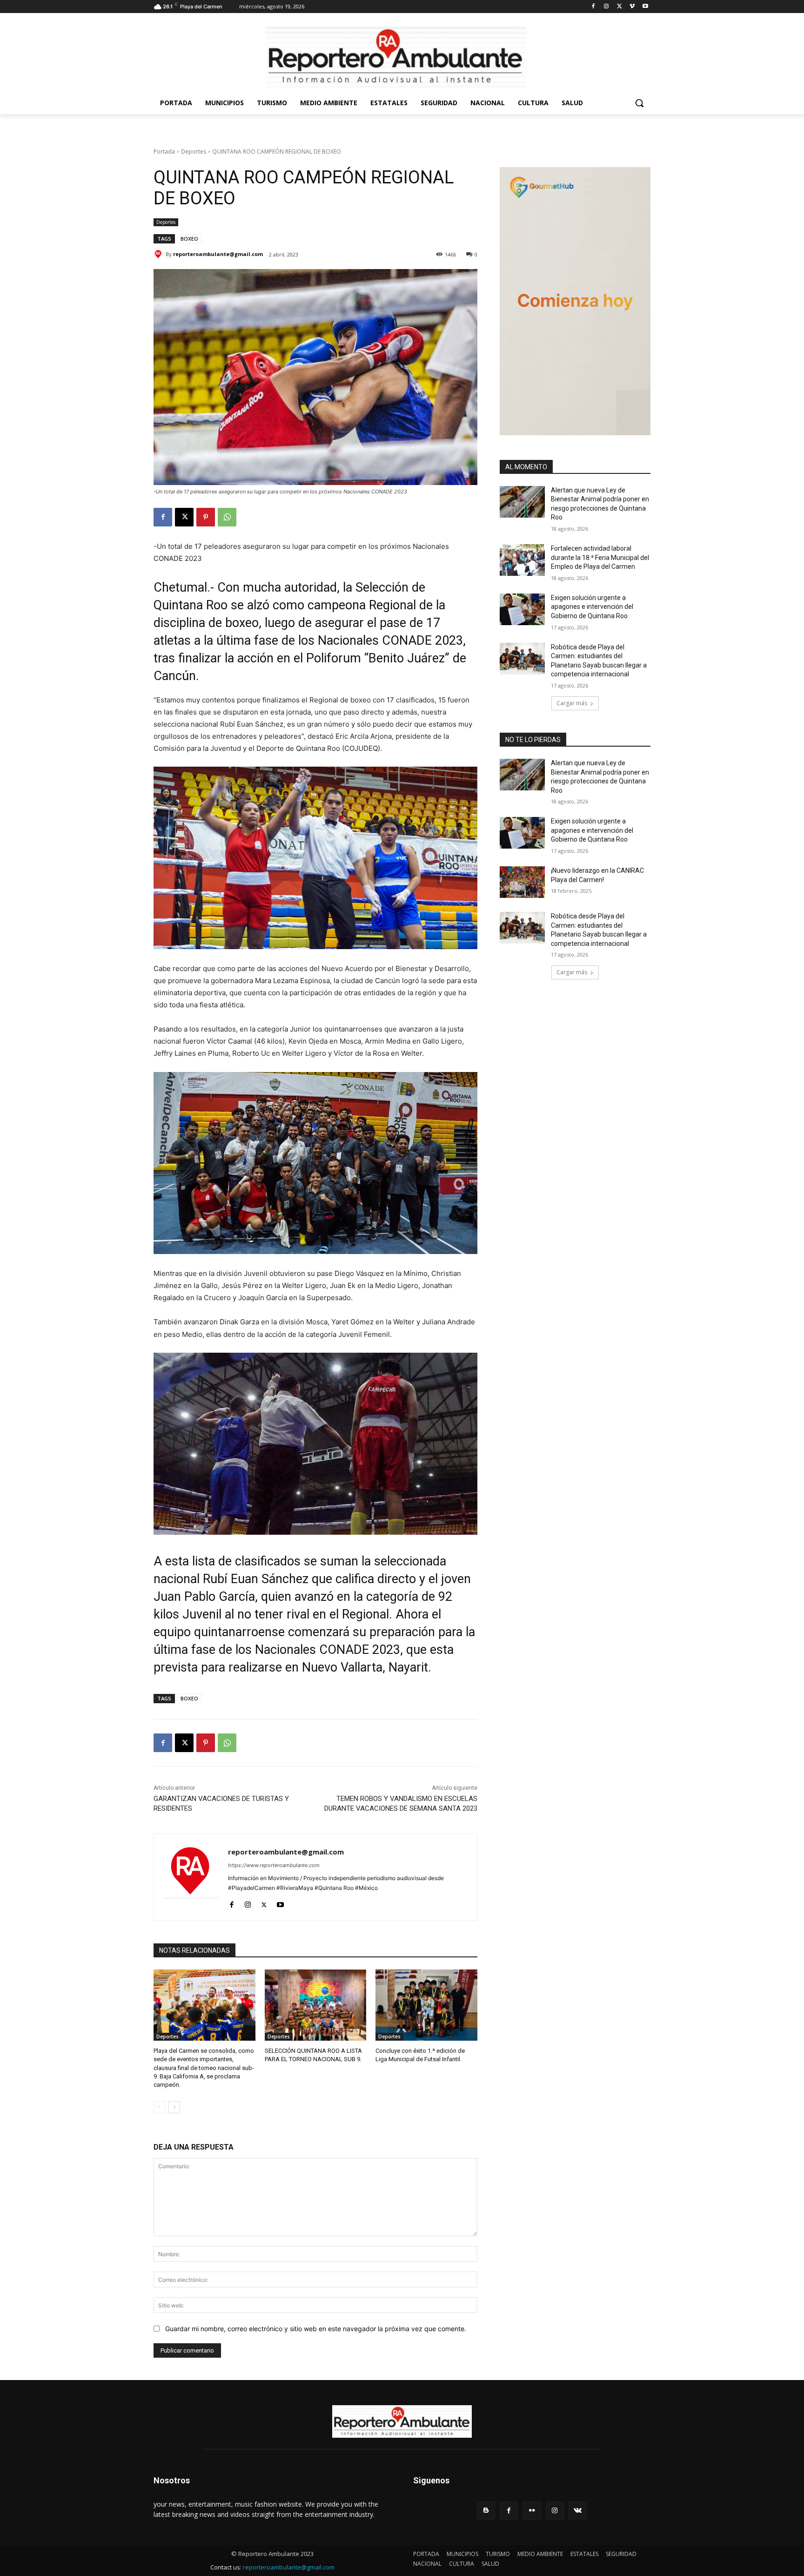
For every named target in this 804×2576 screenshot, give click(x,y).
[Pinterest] (206, 517)
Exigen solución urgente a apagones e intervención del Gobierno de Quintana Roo (592, 607)
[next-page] (174, 2107)
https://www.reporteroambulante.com (274, 1865)
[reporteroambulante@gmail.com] (160, 254)
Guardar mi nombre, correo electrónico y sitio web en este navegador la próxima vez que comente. (316, 2329)
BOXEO (189, 239)
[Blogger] (486, 2511)
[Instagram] (606, 7)
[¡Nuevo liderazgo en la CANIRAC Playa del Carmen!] (522, 882)
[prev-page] (159, 2107)
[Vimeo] (632, 7)
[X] (620, 7)
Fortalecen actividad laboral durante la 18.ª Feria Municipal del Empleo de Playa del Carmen (600, 557)
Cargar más (572, 703)
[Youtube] (645, 7)
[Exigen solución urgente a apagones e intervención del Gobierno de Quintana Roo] (522, 609)
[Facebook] (593, 7)
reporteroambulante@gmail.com (218, 254)
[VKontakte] (578, 2511)
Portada (164, 152)
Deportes (194, 152)
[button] (639, 103)
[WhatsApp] (227, 517)
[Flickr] (532, 2511)
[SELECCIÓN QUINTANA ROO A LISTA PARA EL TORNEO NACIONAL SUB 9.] (316, 2005)
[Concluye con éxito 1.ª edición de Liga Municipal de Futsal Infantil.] (426, 2005)
